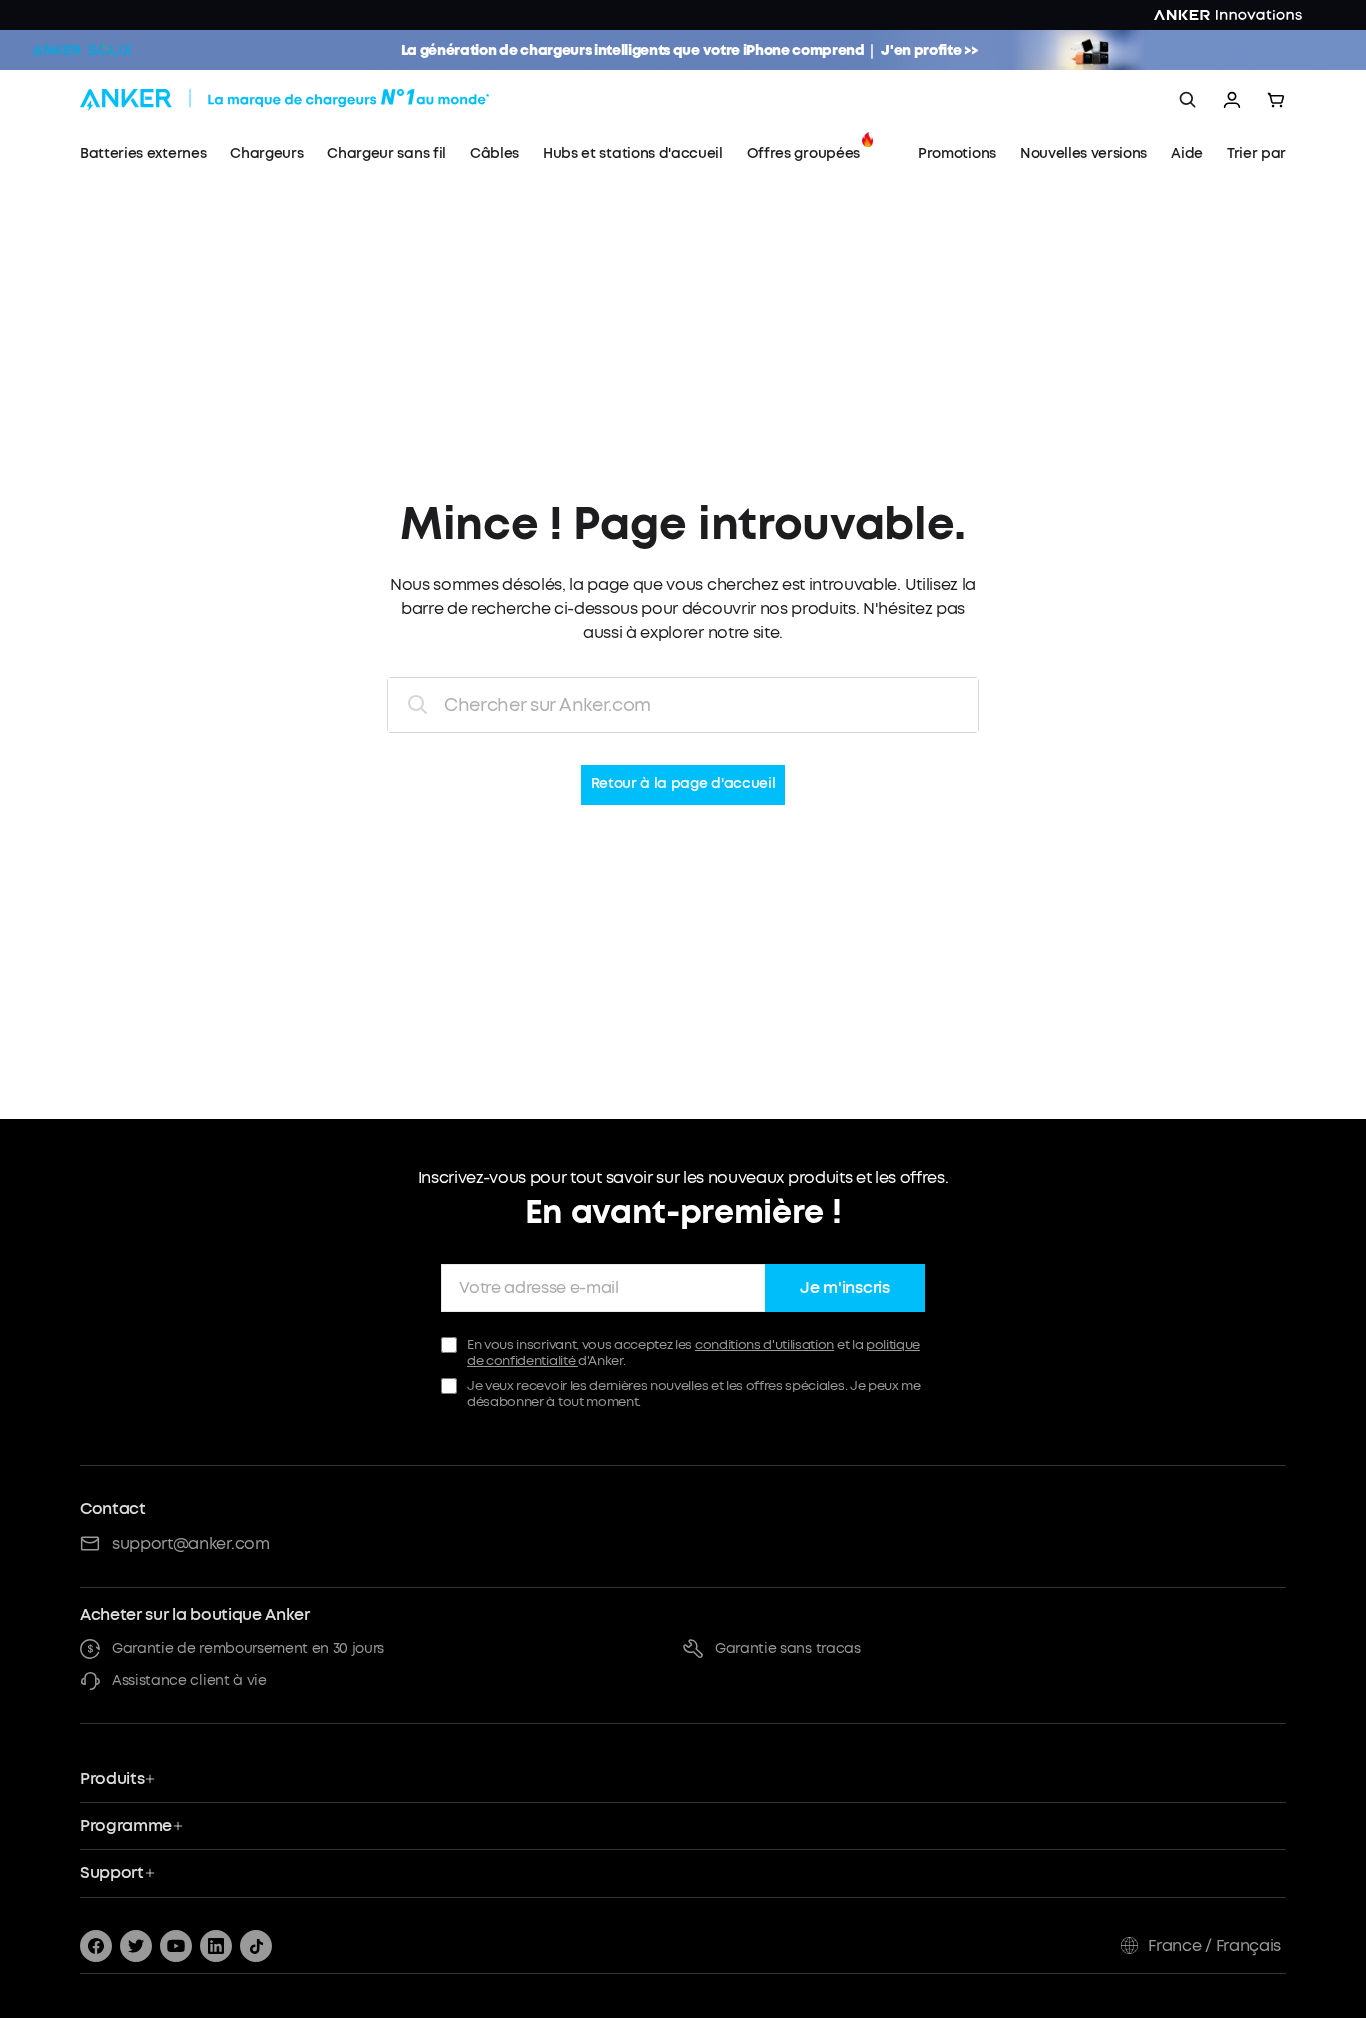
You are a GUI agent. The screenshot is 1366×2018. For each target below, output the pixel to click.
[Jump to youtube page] (176, 1946)
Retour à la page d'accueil (683, 784)
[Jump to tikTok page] (256, 1946)
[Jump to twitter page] (136, 1946)
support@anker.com (191, 1543)
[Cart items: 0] (1276, 100)
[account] (1232, 100)
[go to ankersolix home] (82, 50)
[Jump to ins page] (216, 1946)
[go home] (322, 100)
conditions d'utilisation (764, 1344)
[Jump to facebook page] (96, 1946)
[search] (1188, 100)
